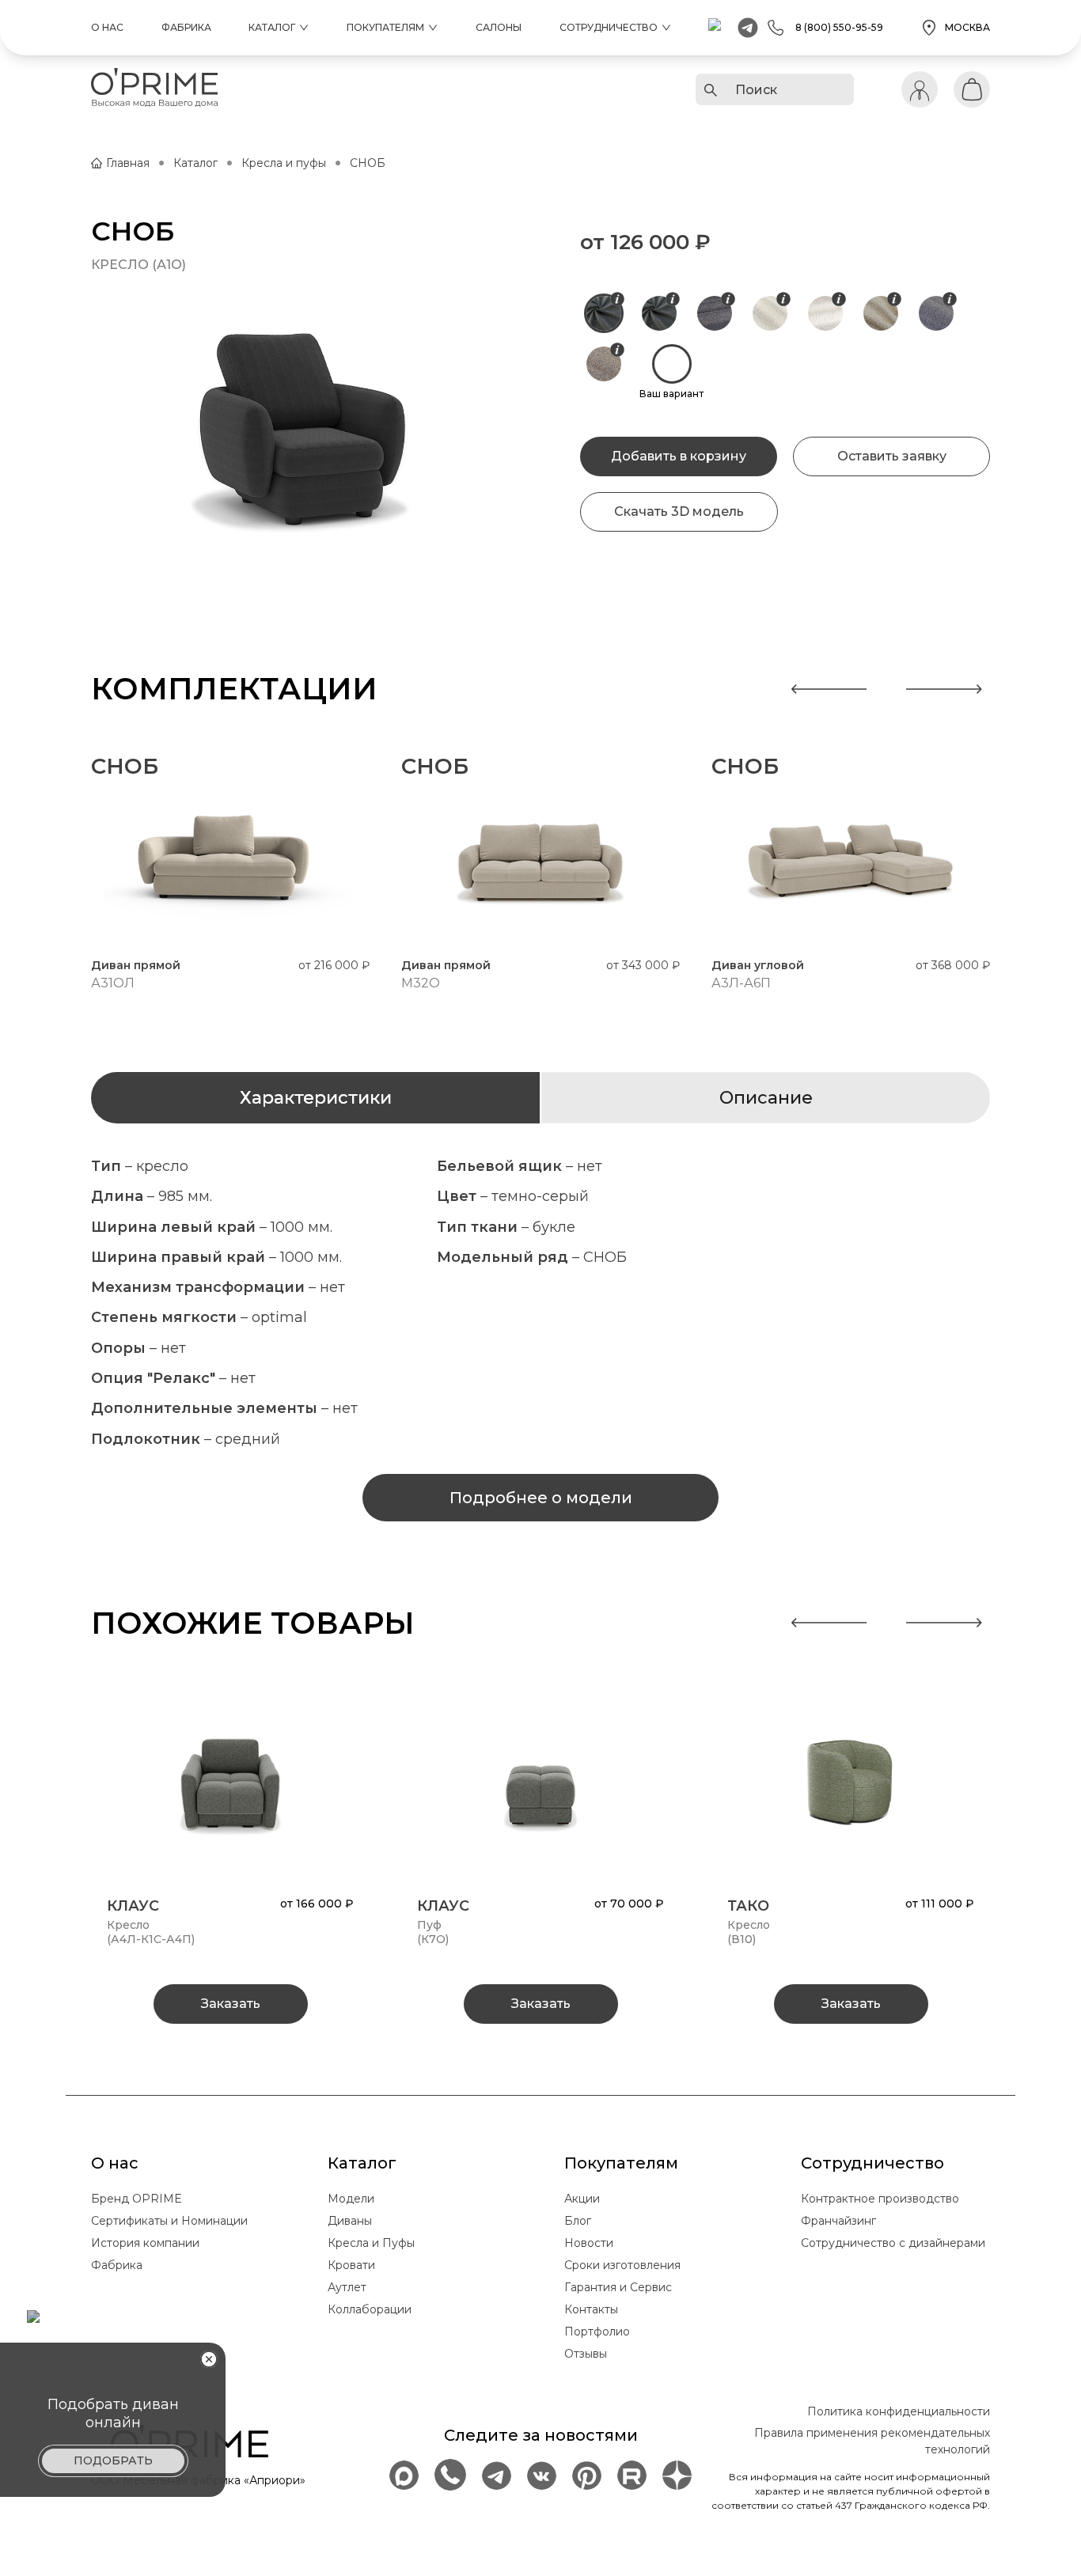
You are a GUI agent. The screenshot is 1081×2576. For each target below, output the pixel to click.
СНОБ (368, 163)
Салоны (499, 27)
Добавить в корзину (679, 456)
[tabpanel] (540, 1303)
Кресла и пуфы (284, 163)
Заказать (231, 2004)
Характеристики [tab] (316, 1098)
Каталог (195, 163)
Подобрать (113, 2460)
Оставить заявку (892, 456)
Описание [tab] (766, 1098)
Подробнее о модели (541, 1498)
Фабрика (186, 27)
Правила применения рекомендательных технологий (872, 2441)
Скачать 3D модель (679, 511)
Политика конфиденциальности (899, 2411)
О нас (107, 27)
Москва (967, 27)
